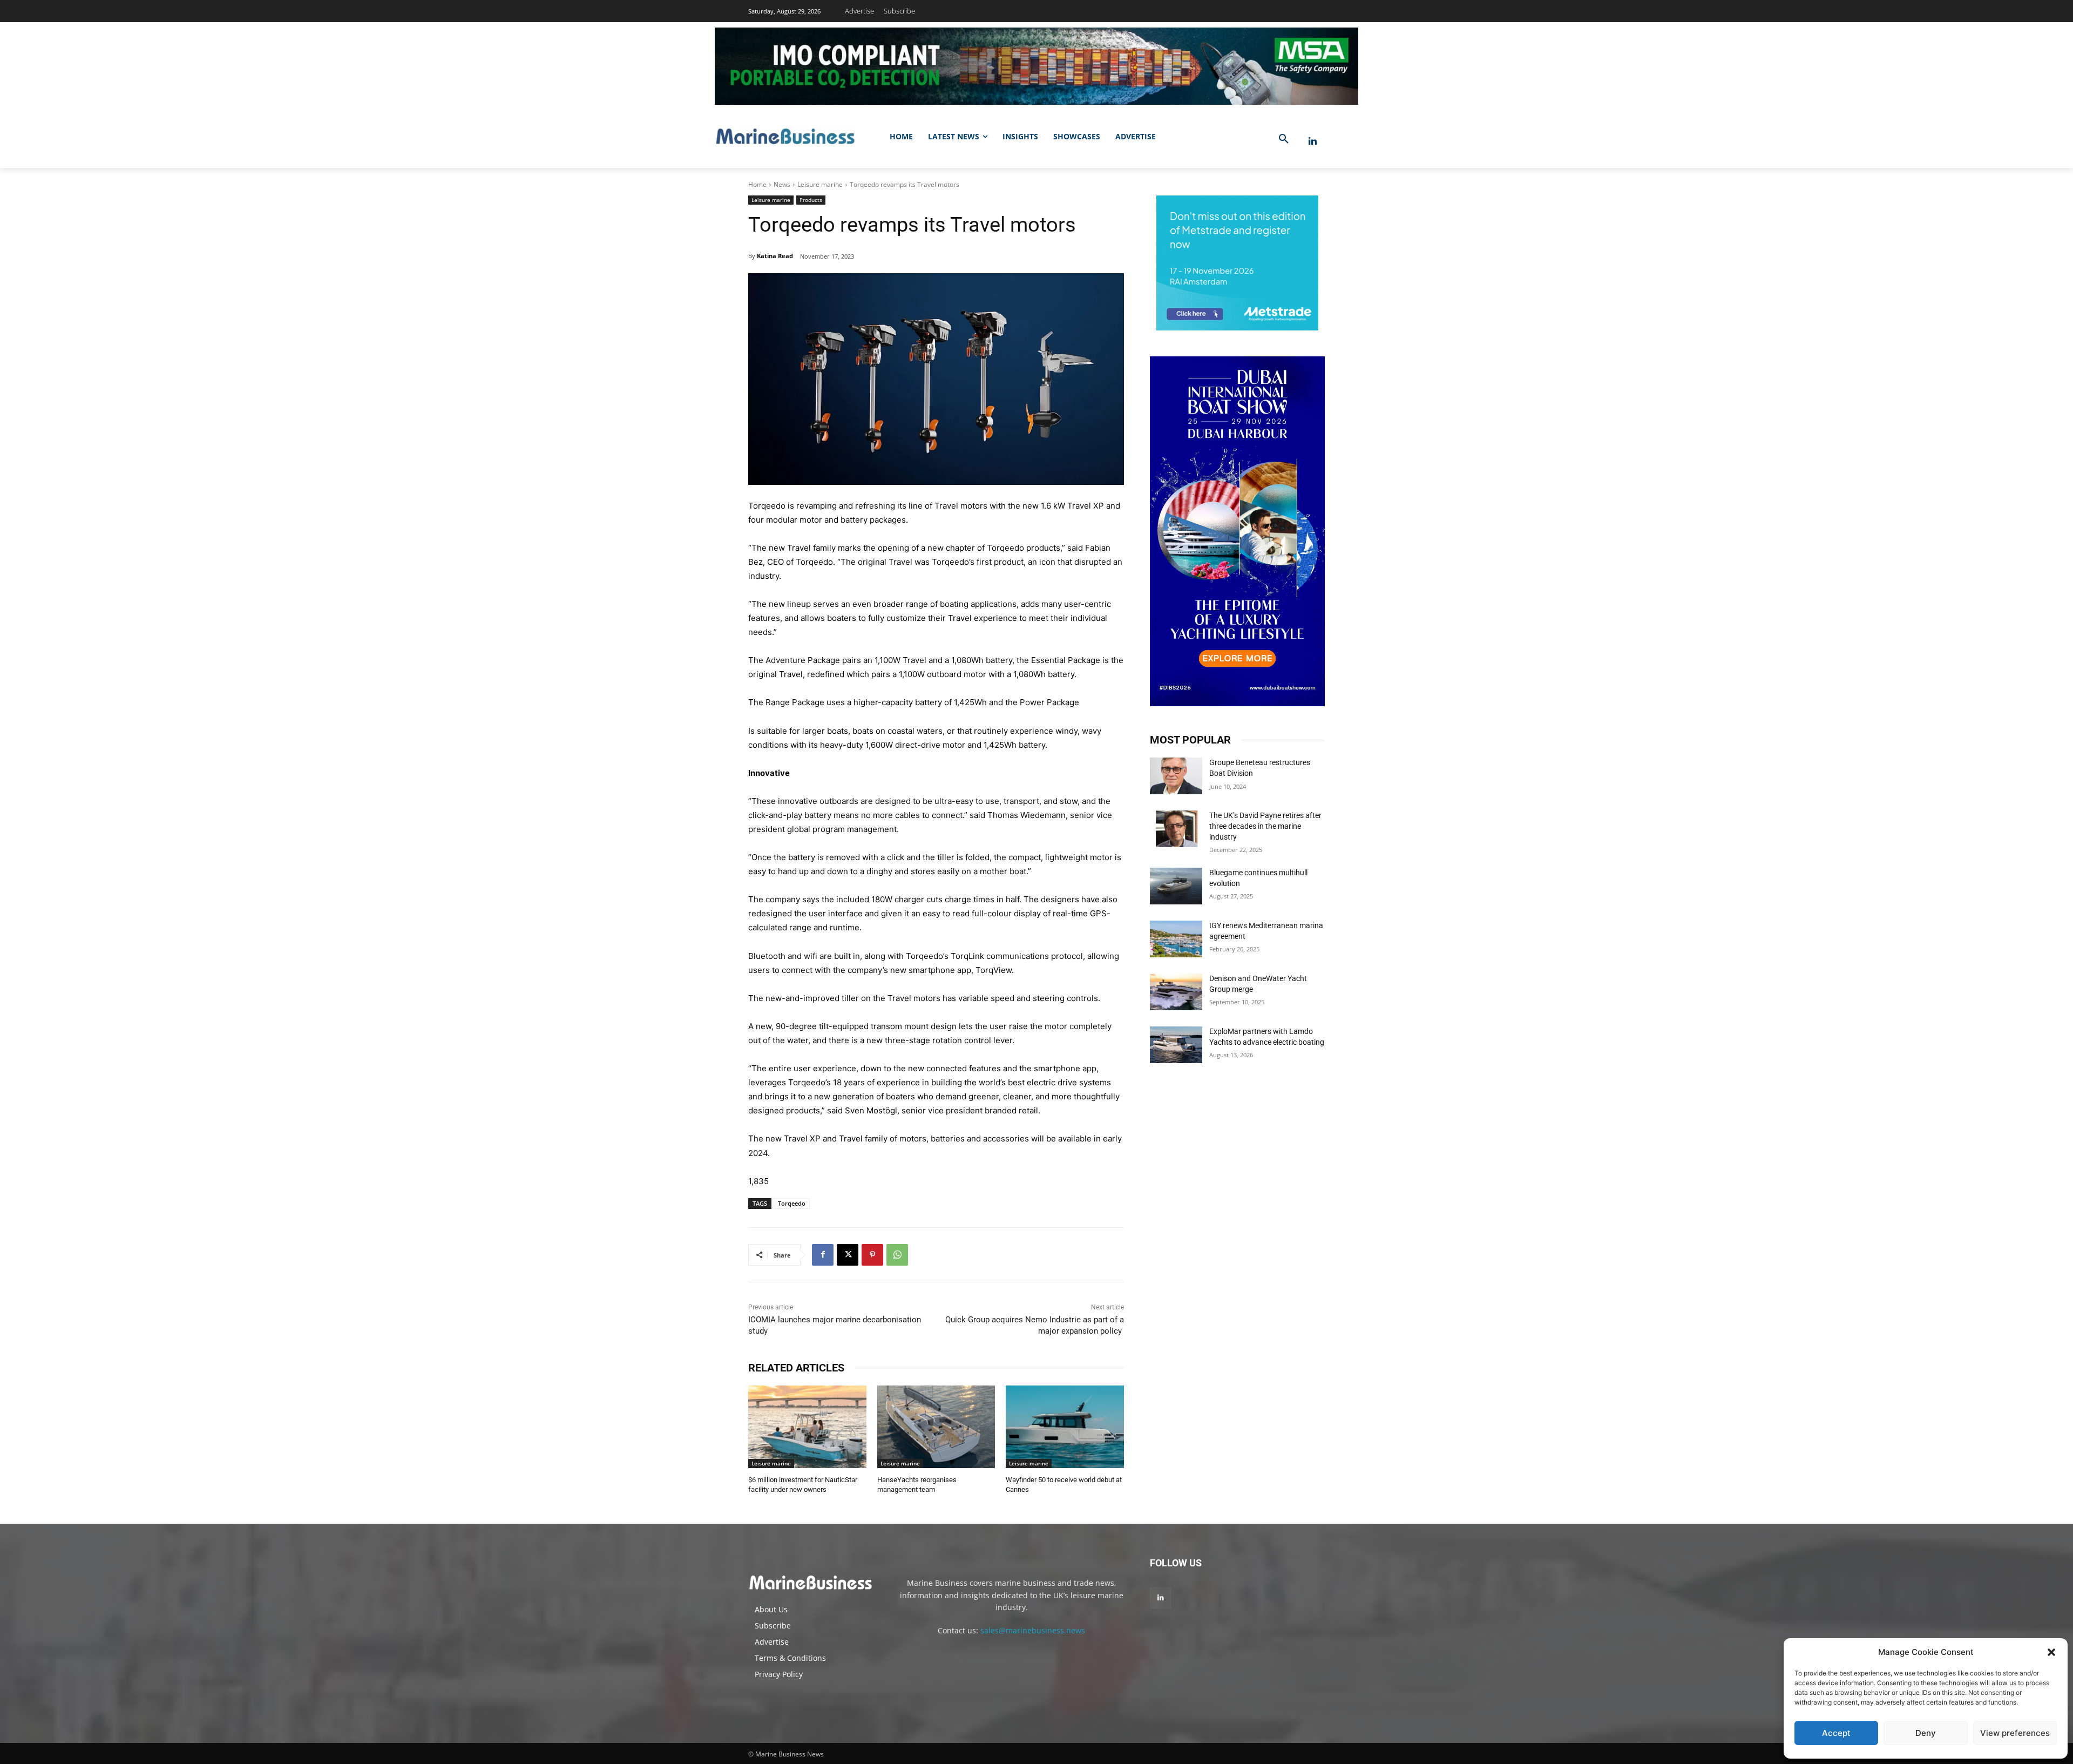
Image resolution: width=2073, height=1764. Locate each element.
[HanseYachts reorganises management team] (936, 1427)
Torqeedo (792, 1203)
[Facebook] (823, 1255)
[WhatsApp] (897, 1255)
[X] (848, 1255)
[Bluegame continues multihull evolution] (1176, 886)
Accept (1836, 1733)
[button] (2051, 1652)
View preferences (2015, 1733)
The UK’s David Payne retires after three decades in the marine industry (1265, 826)
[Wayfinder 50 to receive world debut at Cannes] (1065, 1427)
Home (757, 184)
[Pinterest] (872, 1255)
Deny (1926, 1733)
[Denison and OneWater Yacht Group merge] (1176, 992)
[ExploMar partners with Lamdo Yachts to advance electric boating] (1176, 1045)
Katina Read (775, 256)
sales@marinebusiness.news (1033, 1630)
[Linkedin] (1313, 141)
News (782, 184)
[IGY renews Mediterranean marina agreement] (1176, 939)
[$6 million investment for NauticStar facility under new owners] (807, 1427)
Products (811, 200)
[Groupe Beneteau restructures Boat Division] (1176, 776)
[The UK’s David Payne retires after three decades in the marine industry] (1176, 829)
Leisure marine (820, 184)
